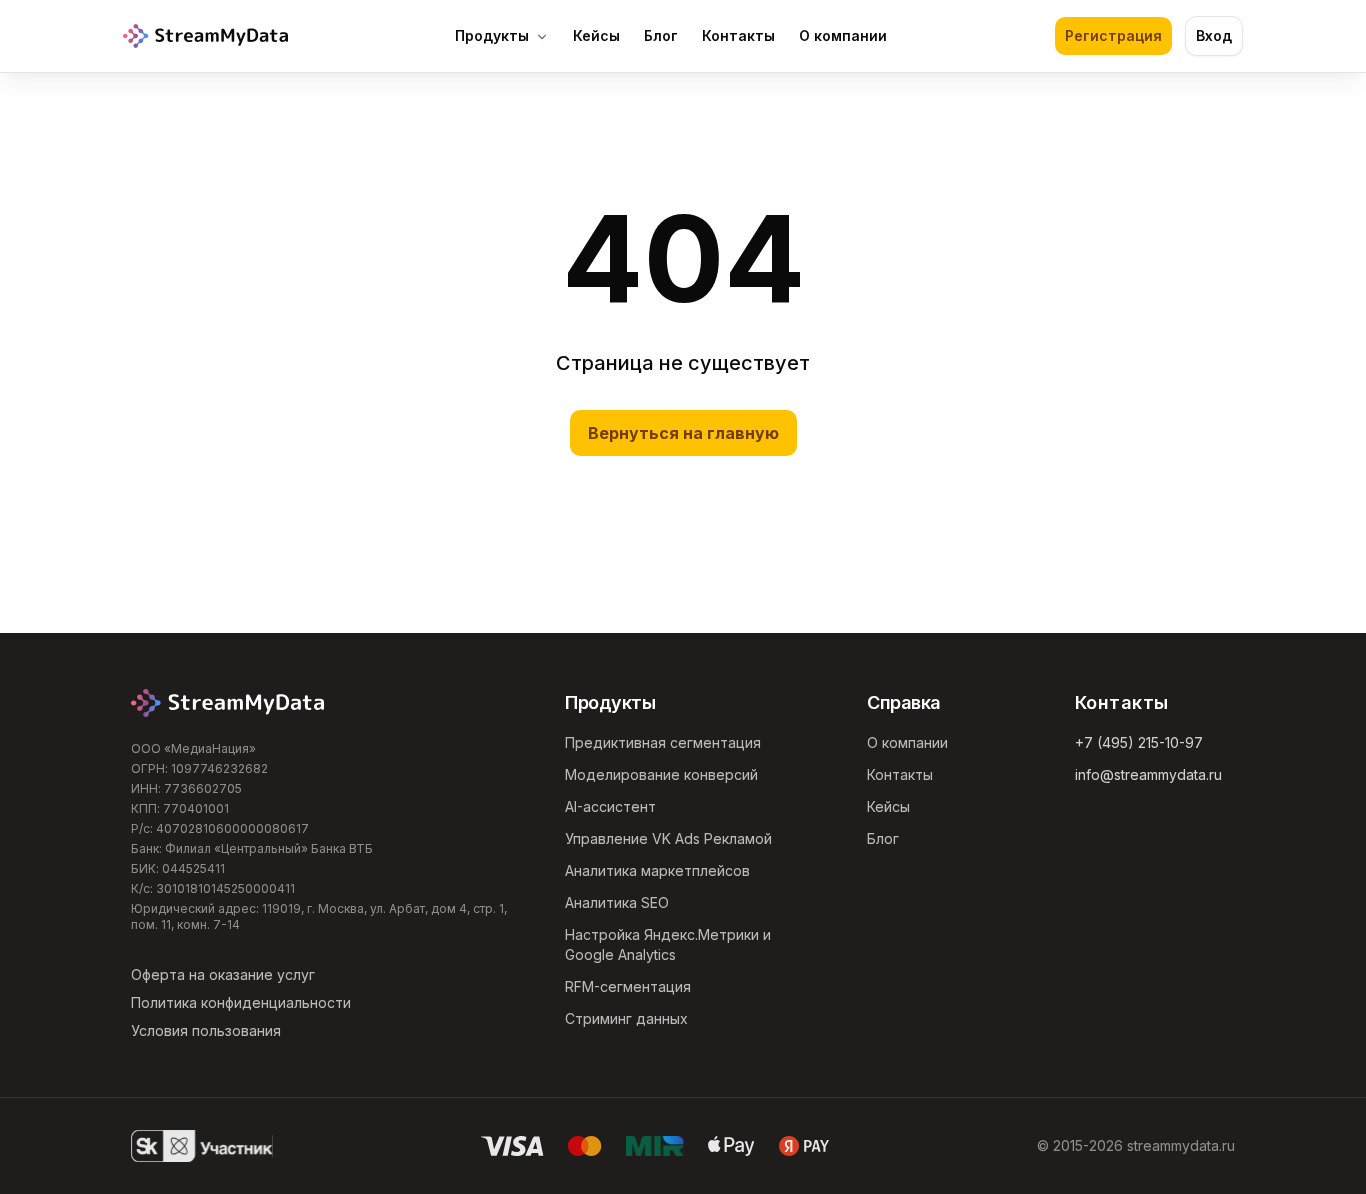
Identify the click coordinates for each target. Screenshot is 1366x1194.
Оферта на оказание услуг (223, 974)
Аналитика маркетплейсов (657, 870)
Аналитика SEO (617, 902)
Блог (661, 35)
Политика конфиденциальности (241, 1002)
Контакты (738, 35)
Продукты (492, 35)
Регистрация (1113, 35)
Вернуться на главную (683, 433)
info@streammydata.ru (1148, 774)
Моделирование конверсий (661, 774)
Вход (1214, 35)
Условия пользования (206, 1030)
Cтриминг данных (626, 1018)
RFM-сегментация (628, 986)
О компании (843, 35)
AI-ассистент (610, 806)
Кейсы (596, 35)
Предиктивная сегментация (663, 742)
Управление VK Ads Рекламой (668, 838)
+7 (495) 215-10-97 (1139, 742)
